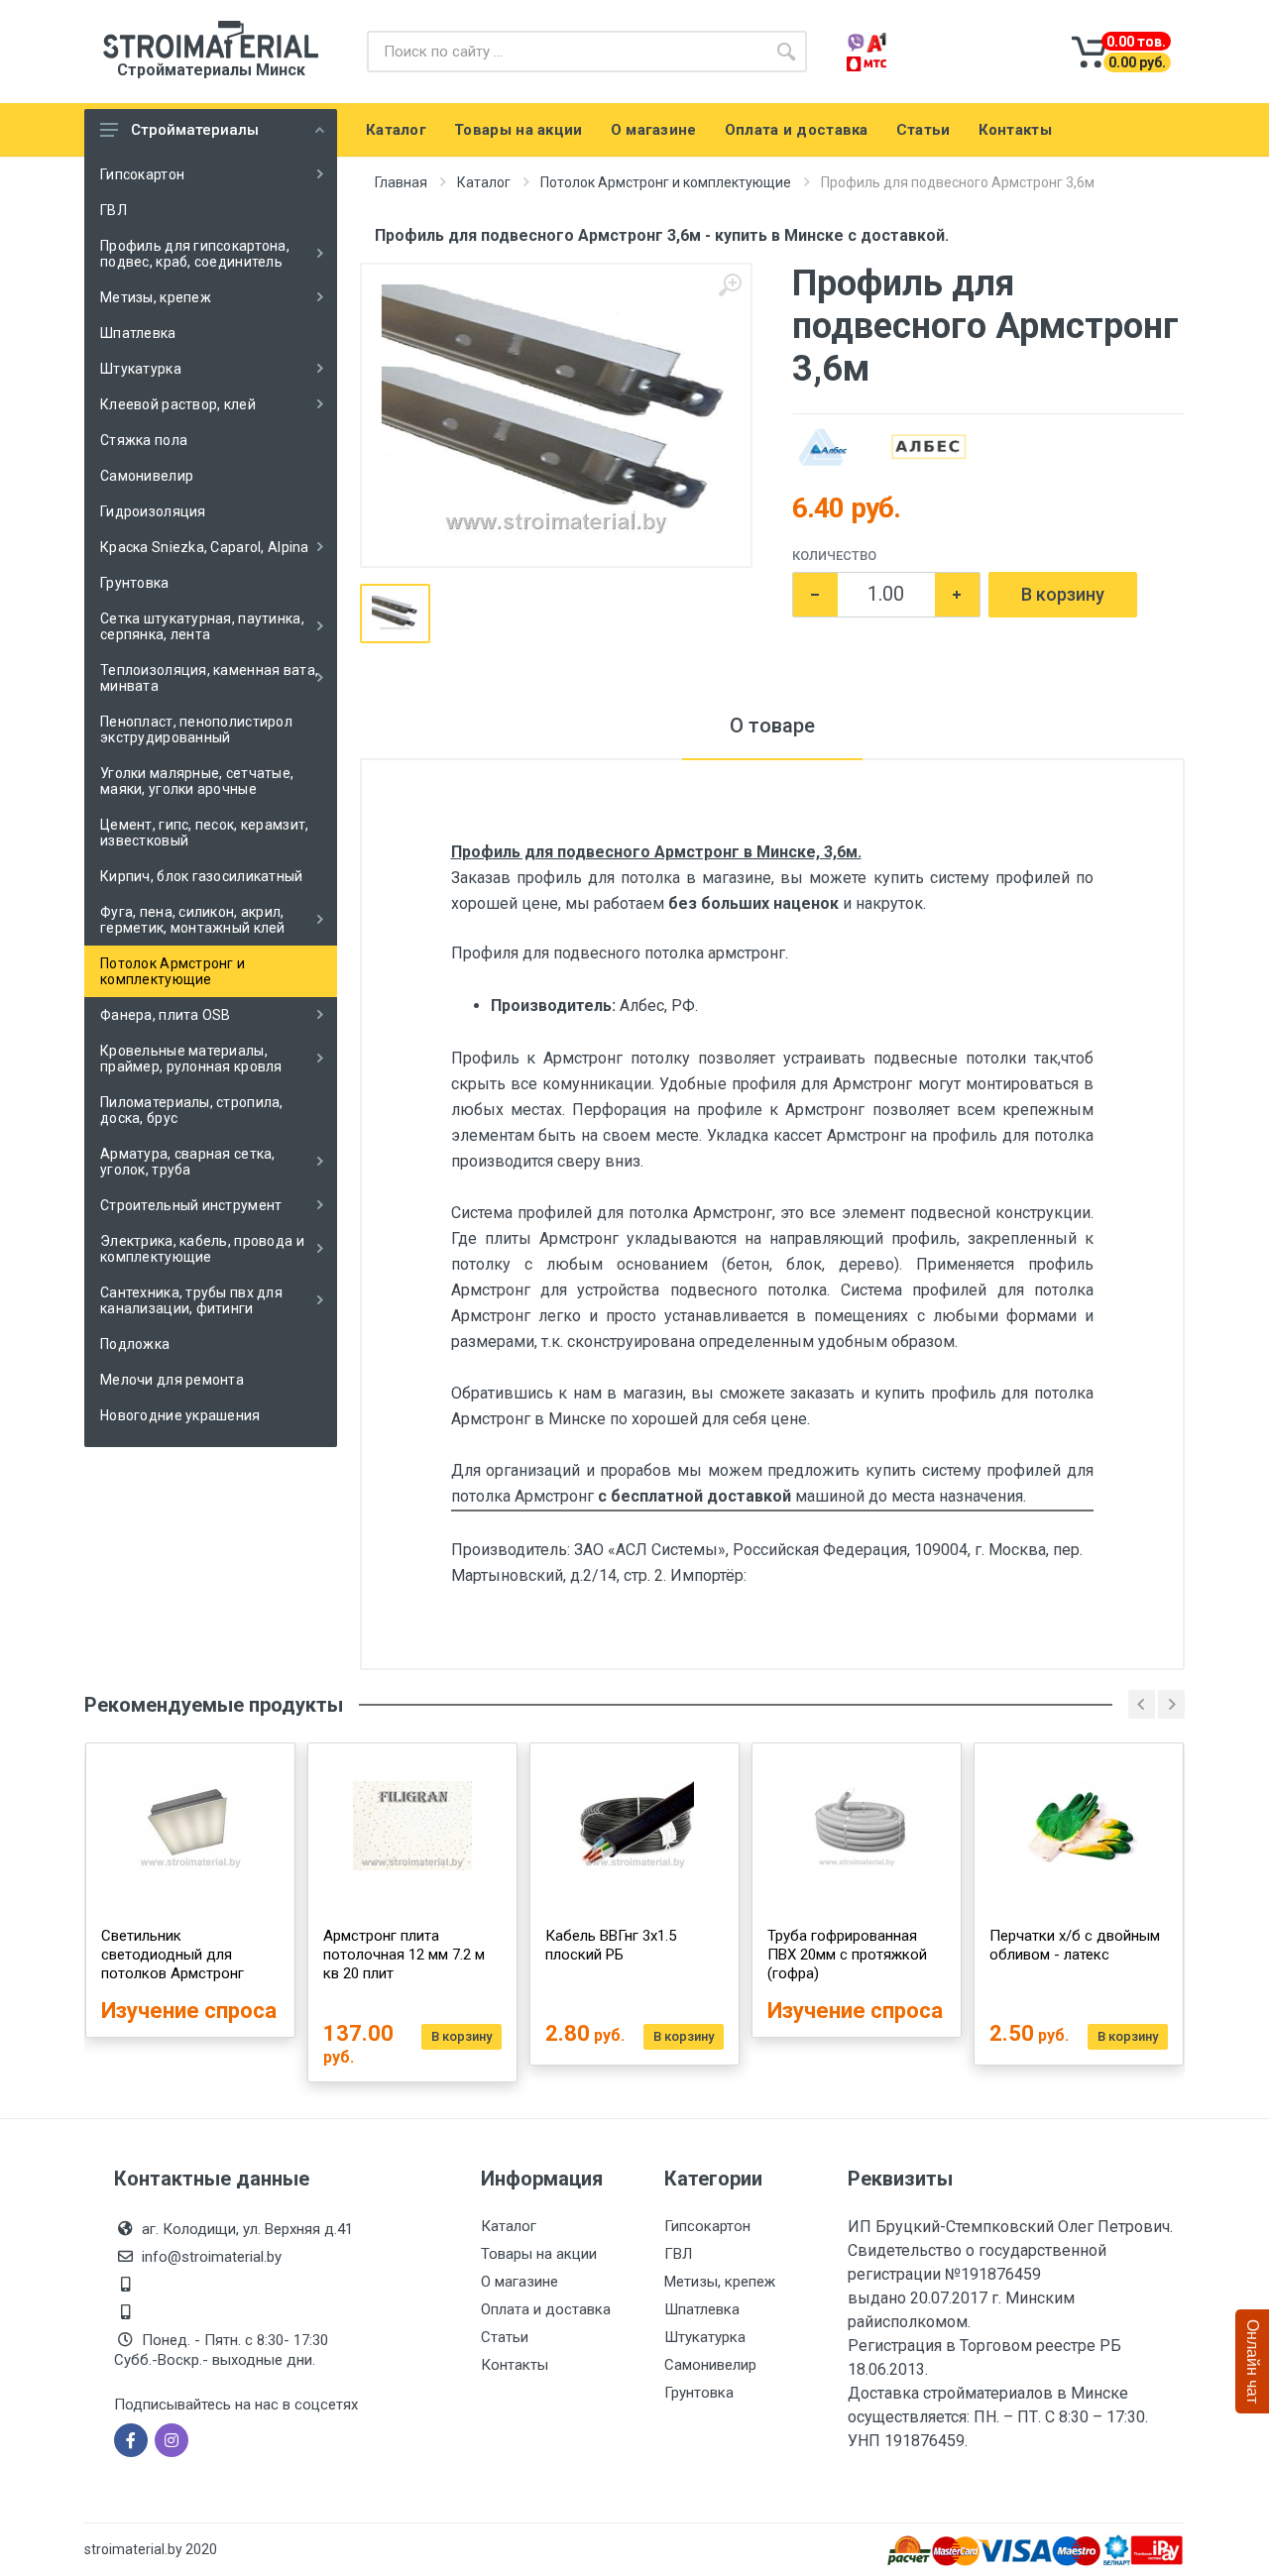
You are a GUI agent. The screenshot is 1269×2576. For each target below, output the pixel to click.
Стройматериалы (195, 130)
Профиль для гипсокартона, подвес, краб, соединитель (195, 254)
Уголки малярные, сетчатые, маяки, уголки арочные (197, 781)
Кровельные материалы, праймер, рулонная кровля (191, 1059)
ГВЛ (114, 210)
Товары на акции (539, 2254)
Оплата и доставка (546, 2309)
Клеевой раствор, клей (178, 404)
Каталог (484, 182)
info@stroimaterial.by (212, 2257)
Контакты (515, 2365)
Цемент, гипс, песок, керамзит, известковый (204, 833)
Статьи (505, 2337)
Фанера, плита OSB (166, 1015)
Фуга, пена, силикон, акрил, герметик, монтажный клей (193, 920)
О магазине (519, 2282)
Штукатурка (141, 369)
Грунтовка (135, 583)
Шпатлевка (138, 333)
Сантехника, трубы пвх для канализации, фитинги (191, 1300)
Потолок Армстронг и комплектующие (173, 971)
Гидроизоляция (153, 511)
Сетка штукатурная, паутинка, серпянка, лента (202, 626)
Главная (401, 182)
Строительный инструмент (191, 1205)
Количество (834, 556)
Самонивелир (147, 476)
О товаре (772, 726)
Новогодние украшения (180, 1415)
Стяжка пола (144, 440)
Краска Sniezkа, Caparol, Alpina (205, 547)
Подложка (135, 1344)
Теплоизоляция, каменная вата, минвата (209, 678)
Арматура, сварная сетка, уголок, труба (188, 1162)
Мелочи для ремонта (172, 1380)
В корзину (1063, 594)
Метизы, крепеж (156, 297)
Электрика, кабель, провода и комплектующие (202, 1249)
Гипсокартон (142, 174)
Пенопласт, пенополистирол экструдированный (196, 729)
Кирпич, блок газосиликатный (202, 876)
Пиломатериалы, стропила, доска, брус (192, 1110)
